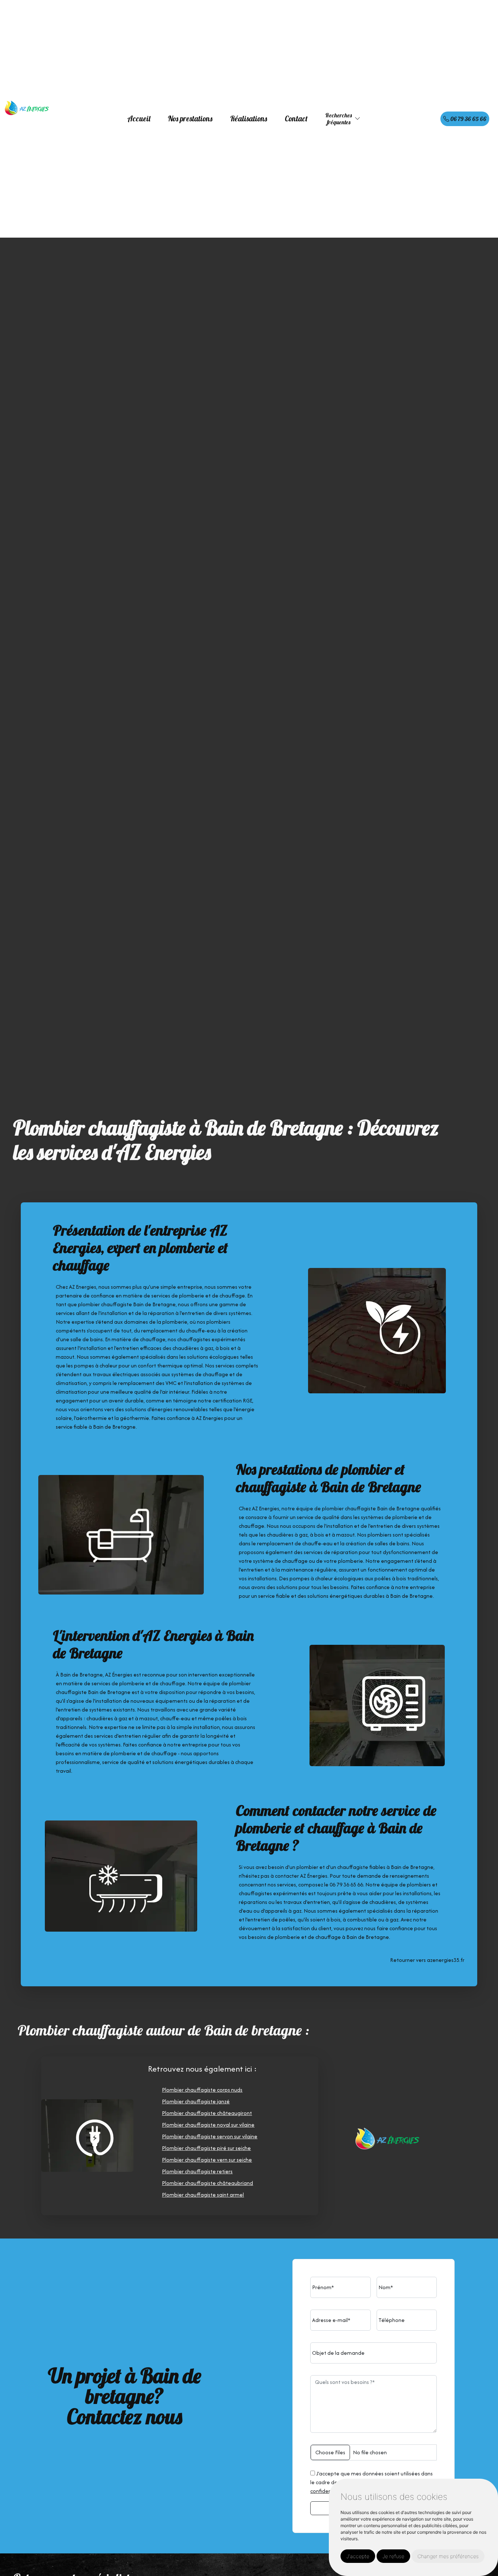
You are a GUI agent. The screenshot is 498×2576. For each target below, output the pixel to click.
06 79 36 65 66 (468, 119)
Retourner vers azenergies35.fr (427, 1960)
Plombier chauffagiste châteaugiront (207, 2113)
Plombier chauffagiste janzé (196, 2101)
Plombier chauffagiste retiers (197, 2171)
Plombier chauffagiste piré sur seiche (206, 2148)
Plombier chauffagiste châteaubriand (207, 2183)
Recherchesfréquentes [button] (339, 119)
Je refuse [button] (393, 2556)
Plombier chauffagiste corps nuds (202, 2090)
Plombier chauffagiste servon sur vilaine (210, 2136)
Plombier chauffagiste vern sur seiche (207, 2160)
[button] (358, 119)
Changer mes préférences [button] (448, 2556)
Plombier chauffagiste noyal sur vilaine (208, 2125)
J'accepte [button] (358, 2556)
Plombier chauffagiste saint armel (203, 2195)
